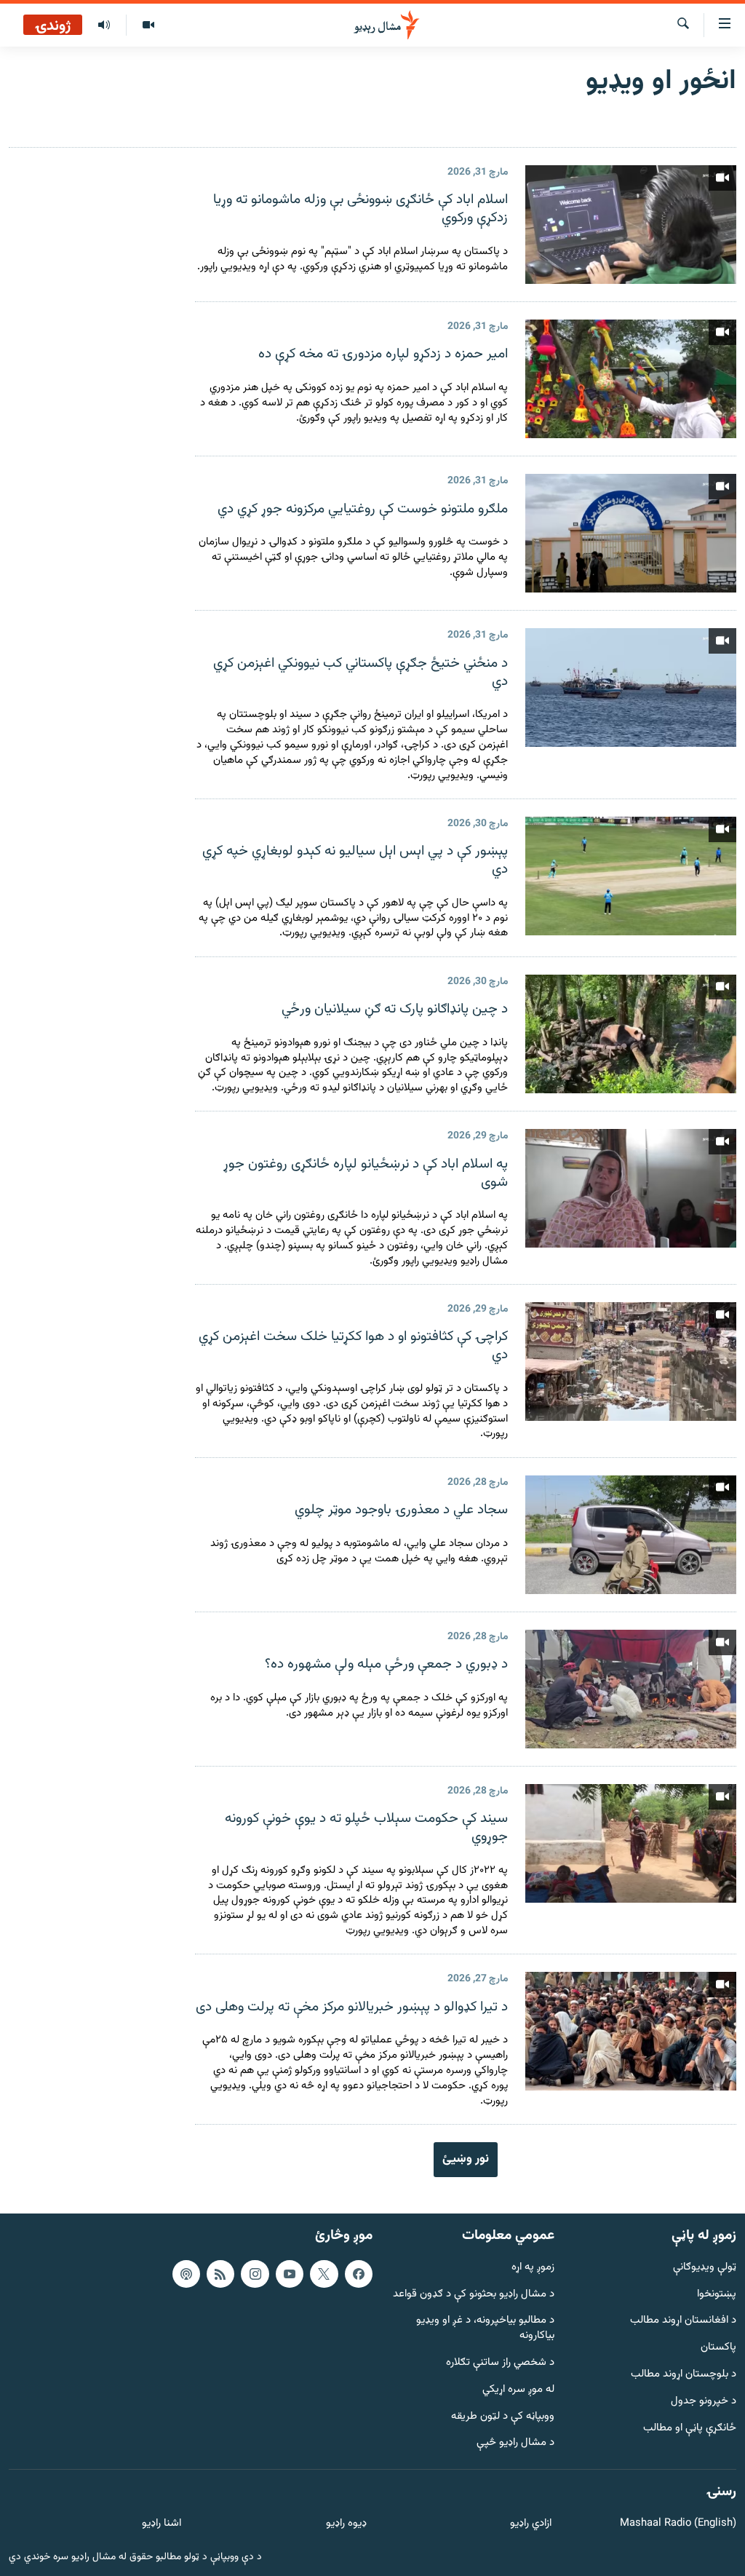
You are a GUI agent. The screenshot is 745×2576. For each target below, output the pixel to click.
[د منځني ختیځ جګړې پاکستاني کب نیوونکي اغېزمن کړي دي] (631, 687)
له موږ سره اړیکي (518, 2390)
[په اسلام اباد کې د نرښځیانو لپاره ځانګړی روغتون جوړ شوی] (631, 1188)
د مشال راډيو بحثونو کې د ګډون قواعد (474, 2294)
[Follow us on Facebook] (359, 2274)
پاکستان (718, 2348)
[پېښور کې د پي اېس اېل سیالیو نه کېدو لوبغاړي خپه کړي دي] (631, 876)
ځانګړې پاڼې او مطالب (690, 2428)
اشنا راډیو (162, 2524)
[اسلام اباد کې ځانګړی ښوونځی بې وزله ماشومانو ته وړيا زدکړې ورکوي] (631, 225)
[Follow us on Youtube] (290, 2274)
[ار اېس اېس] (220, 2274)
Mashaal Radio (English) (678, 2524)
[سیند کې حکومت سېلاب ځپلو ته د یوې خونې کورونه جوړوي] (631, 1843)
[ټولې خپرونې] (104, 25)
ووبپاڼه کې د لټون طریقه (503, 2416)
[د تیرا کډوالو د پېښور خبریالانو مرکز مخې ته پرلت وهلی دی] (631, 2031)
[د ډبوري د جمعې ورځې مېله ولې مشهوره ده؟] (631, 1689)
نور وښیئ (466, 2159)
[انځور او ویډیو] (148, 25)
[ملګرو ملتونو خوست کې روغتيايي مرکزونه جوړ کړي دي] (631, 533)
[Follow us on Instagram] (255, 2274)
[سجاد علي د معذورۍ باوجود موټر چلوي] (631, 1535)
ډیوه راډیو (346, 2524)
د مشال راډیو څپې (515, 2443)
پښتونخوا (717, 2294)
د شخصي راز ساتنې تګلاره (500, 2363)
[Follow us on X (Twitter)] (324, 2274)
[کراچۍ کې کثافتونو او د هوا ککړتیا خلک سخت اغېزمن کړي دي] (631, 1362)
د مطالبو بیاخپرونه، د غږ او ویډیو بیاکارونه (485, 2329)
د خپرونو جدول (704, 2402)
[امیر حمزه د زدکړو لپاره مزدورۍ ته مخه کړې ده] (631, 379)
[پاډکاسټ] (186, 2274)
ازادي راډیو (531, 2524)
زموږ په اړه (533, 2268)
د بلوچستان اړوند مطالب (684, 2375)
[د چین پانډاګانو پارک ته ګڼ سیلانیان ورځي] (631, 1034)
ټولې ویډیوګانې (705, 2268)
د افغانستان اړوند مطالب (683, 2321)
